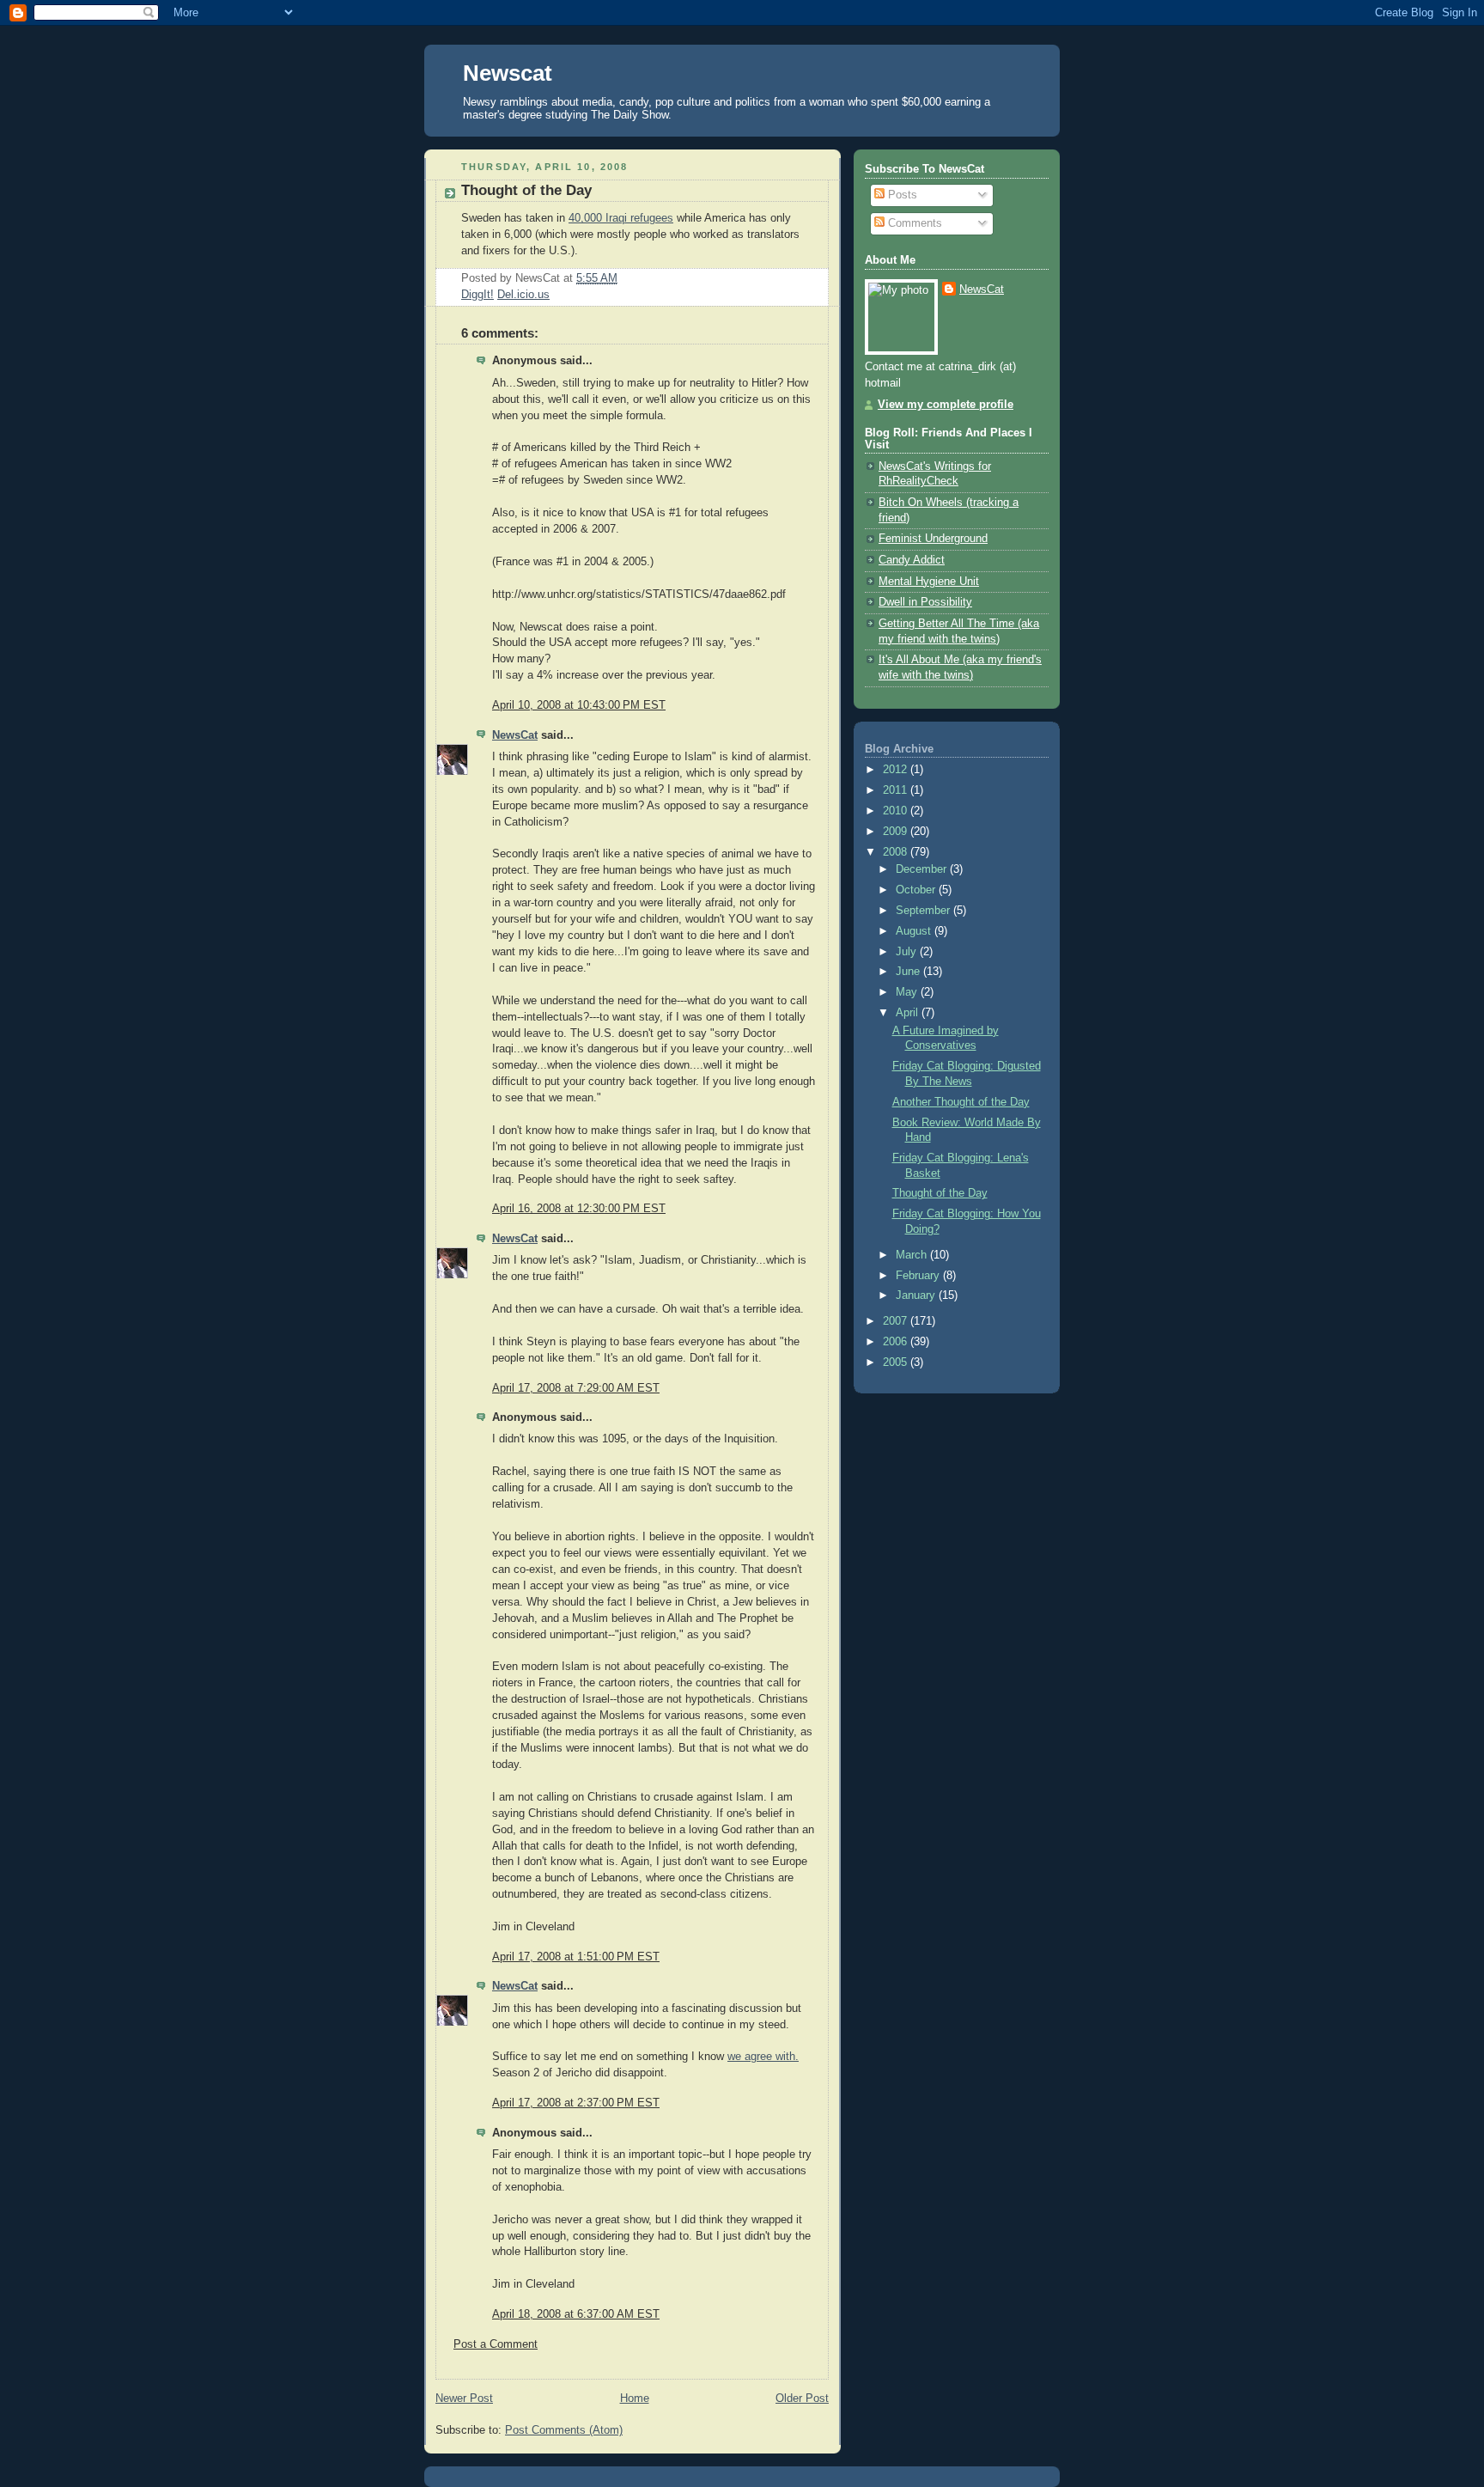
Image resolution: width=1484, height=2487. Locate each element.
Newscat (508, 73)
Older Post (802, 2399)
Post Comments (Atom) (564, 2430)
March (913, 1255)
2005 (897, 1362)
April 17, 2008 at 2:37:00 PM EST (576, 2103)
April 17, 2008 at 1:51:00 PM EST (576, 1957)
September (924, 911)
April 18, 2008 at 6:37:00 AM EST (576, 2314)
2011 (897, 790)
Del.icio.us (523, 295)
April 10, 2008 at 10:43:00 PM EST (579, 705)
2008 (897, 852)
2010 (897, 811)
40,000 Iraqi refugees (621, 218)
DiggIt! (477, 295)
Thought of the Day (526, 190)
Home (635, 2399)
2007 (897, 1321)
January (917, 1295)
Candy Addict (912, 560)
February (919, 1276)
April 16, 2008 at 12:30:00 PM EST (579, 1209)
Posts (901, 195)
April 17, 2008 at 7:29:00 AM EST (576, 1388)
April (909, 1013)
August (915, 931)
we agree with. (763, 2057)
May (908, 992)
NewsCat (515, 735)
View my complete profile (946, 405)
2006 (897, 1342)
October (917, 890)
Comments (913, 223)
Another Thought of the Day (961, 1102)
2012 (897, 770)
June (909, 972)
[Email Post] (623, 278)
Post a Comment (496, 2344)
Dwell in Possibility (925, 602)
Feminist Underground (933, 539)
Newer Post (464, 2399)
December (923, 869)
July (908, 952)
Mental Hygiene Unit (929, 582)
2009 (897, 832)
